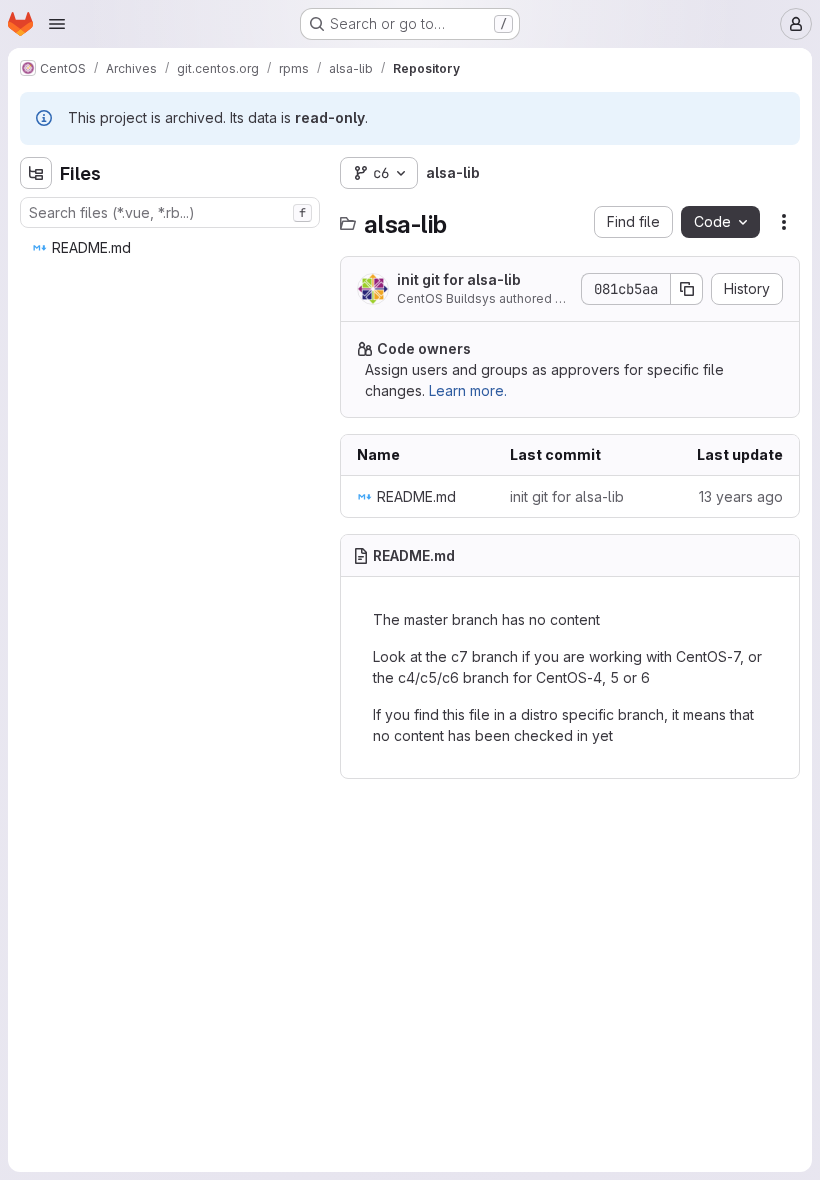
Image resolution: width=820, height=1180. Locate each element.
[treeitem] (172, 248)
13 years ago (741, 496)
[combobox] (170, 212)
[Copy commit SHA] (687, 289)
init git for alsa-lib (459, 279)
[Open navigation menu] (57, 24)
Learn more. (468, 390)
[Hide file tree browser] (36, 173)
